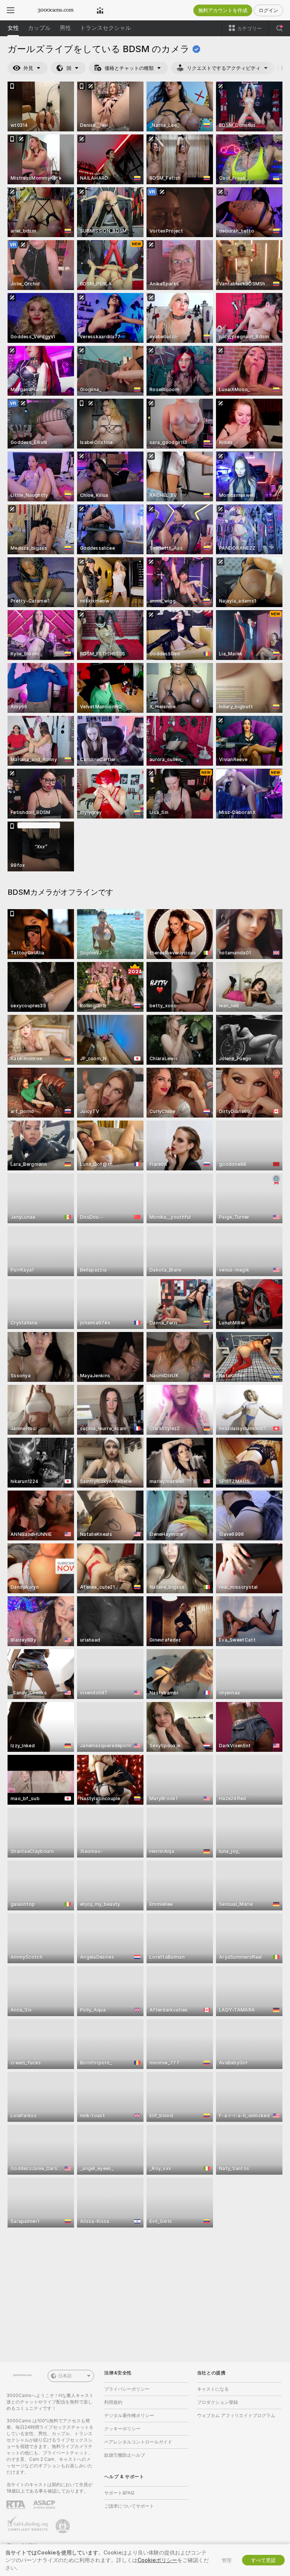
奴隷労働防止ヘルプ (125, 2455)
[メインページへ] (56, 10)
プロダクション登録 (217, 2402)
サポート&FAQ (119, 2493)
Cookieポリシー (157, 2560)
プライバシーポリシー (127, 2389)
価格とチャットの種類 (129, 68)
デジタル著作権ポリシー (129, 2415)
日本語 (65, 2376)
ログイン (268, 10)
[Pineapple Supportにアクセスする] (63, 2526)
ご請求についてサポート (129, 2506)
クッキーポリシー (122, 2429)
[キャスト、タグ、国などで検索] (279, 28)
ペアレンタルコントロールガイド (138, 2442)
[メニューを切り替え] (11, 10)
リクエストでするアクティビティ (224, 68)
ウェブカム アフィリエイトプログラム (236, 2415)
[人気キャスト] (100, 10)
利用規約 (113, 2402)
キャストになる (213, 2389)
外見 (28, 68)
